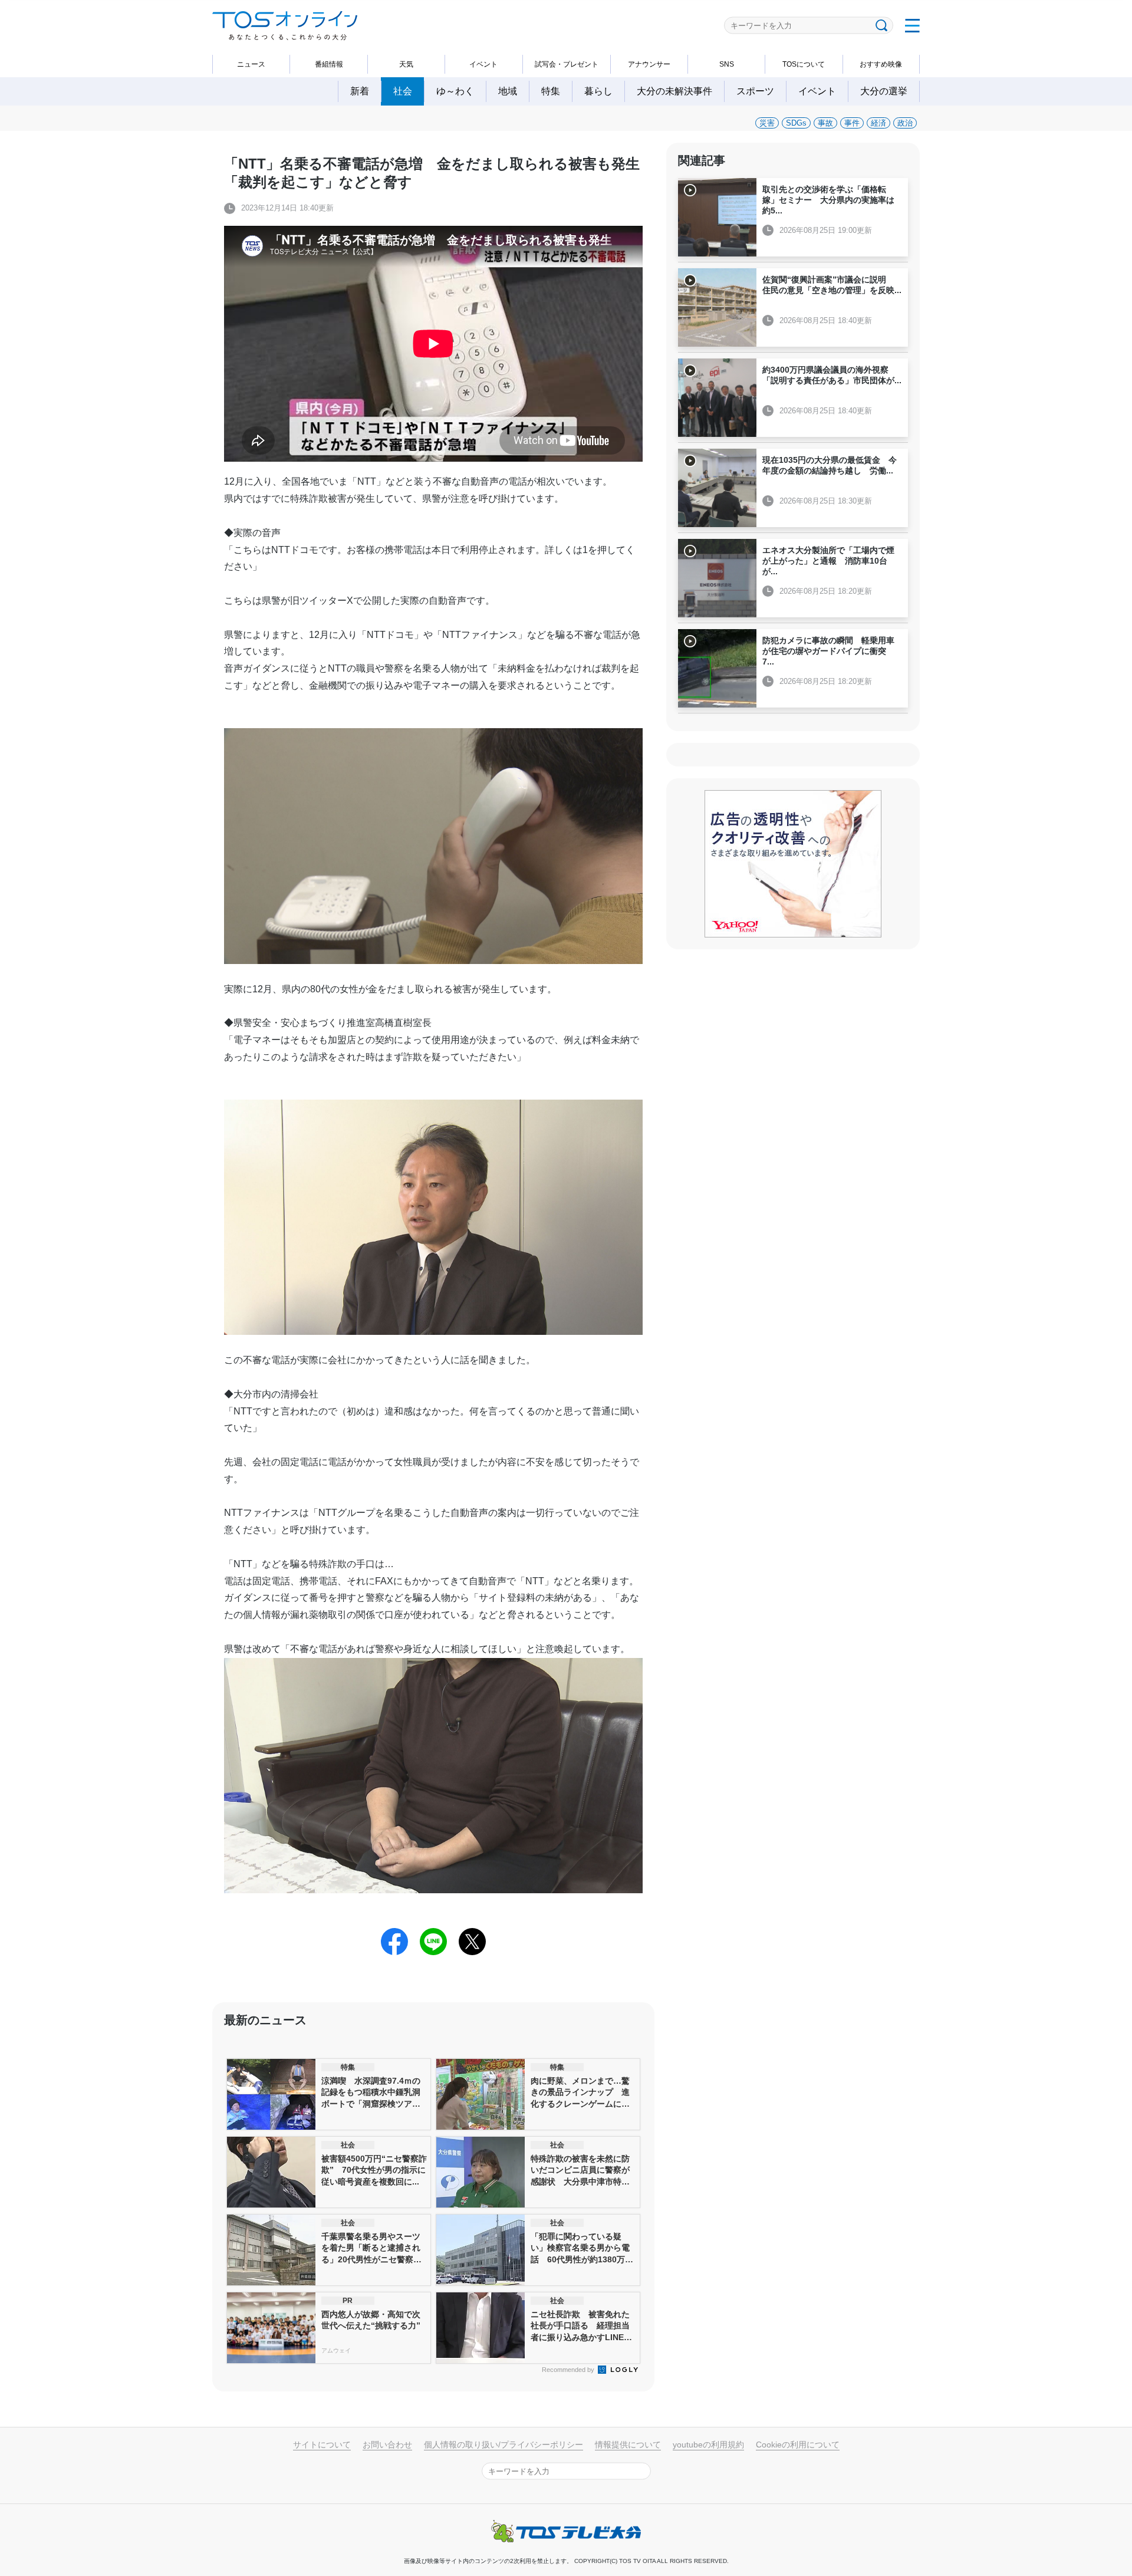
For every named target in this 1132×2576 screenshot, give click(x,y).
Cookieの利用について (798, 2445)
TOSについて (804, 64)
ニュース (251, 64)
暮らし (598, 91)
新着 (360, 91)
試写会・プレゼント (567, 64)
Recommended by (569, 2370)
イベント (483, 64)
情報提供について (628, 2445)
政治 (905, 123)
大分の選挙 (884, 91)
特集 (551, 91)
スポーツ (755, 91)
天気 (406, 64)
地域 (508, 91)
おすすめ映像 (881, 64)
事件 (852, 123)
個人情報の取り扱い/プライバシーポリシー (504, 2445)
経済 (878, 123)
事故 (825, 123)
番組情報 (329, 64)
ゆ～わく (455, 91)
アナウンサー (649, 64)
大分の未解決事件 (674, 91)
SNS (727, 64)
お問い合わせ (387, 2445)
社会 (403, 91)
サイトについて (322, 2445)
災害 (767, 123)
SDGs (796, 123)
